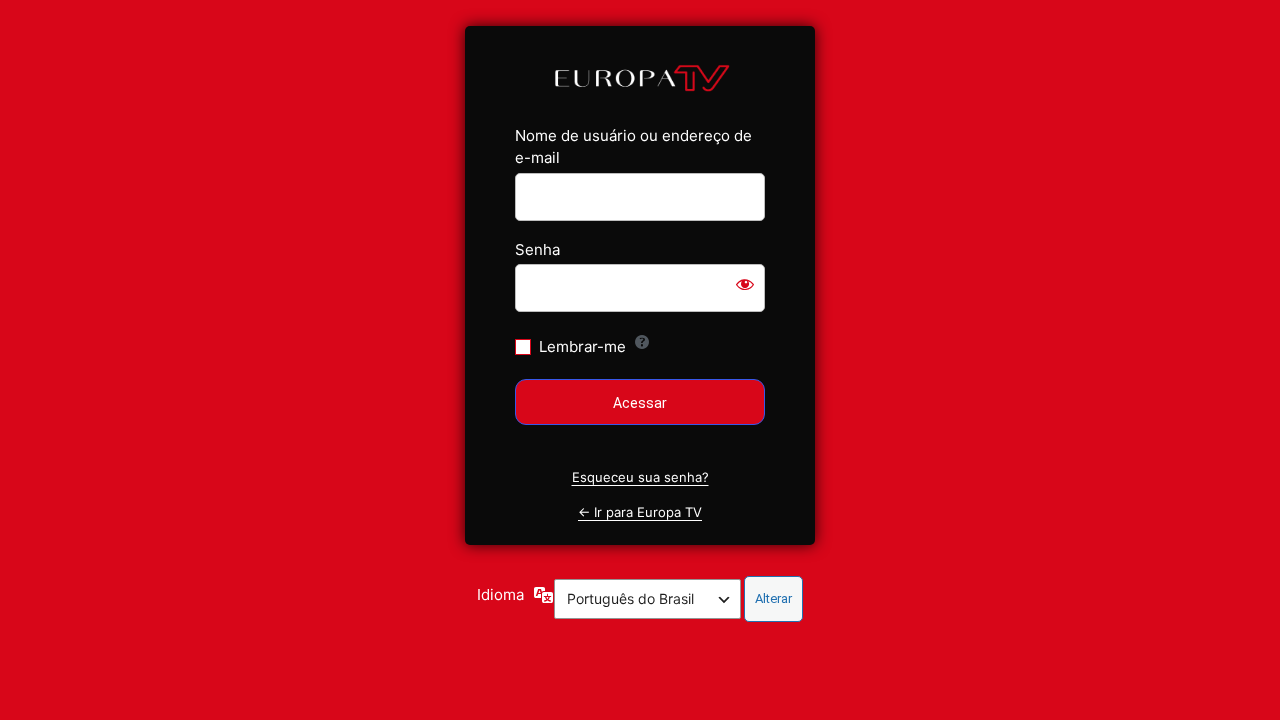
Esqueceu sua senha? (640, 477)
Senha (537, 249)
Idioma (500, 594)
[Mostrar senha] (745, 284)
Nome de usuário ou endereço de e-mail (633, 147)
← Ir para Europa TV (640, 512)
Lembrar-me (582, 346)
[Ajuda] (642, 342)
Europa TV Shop (640, 76)
